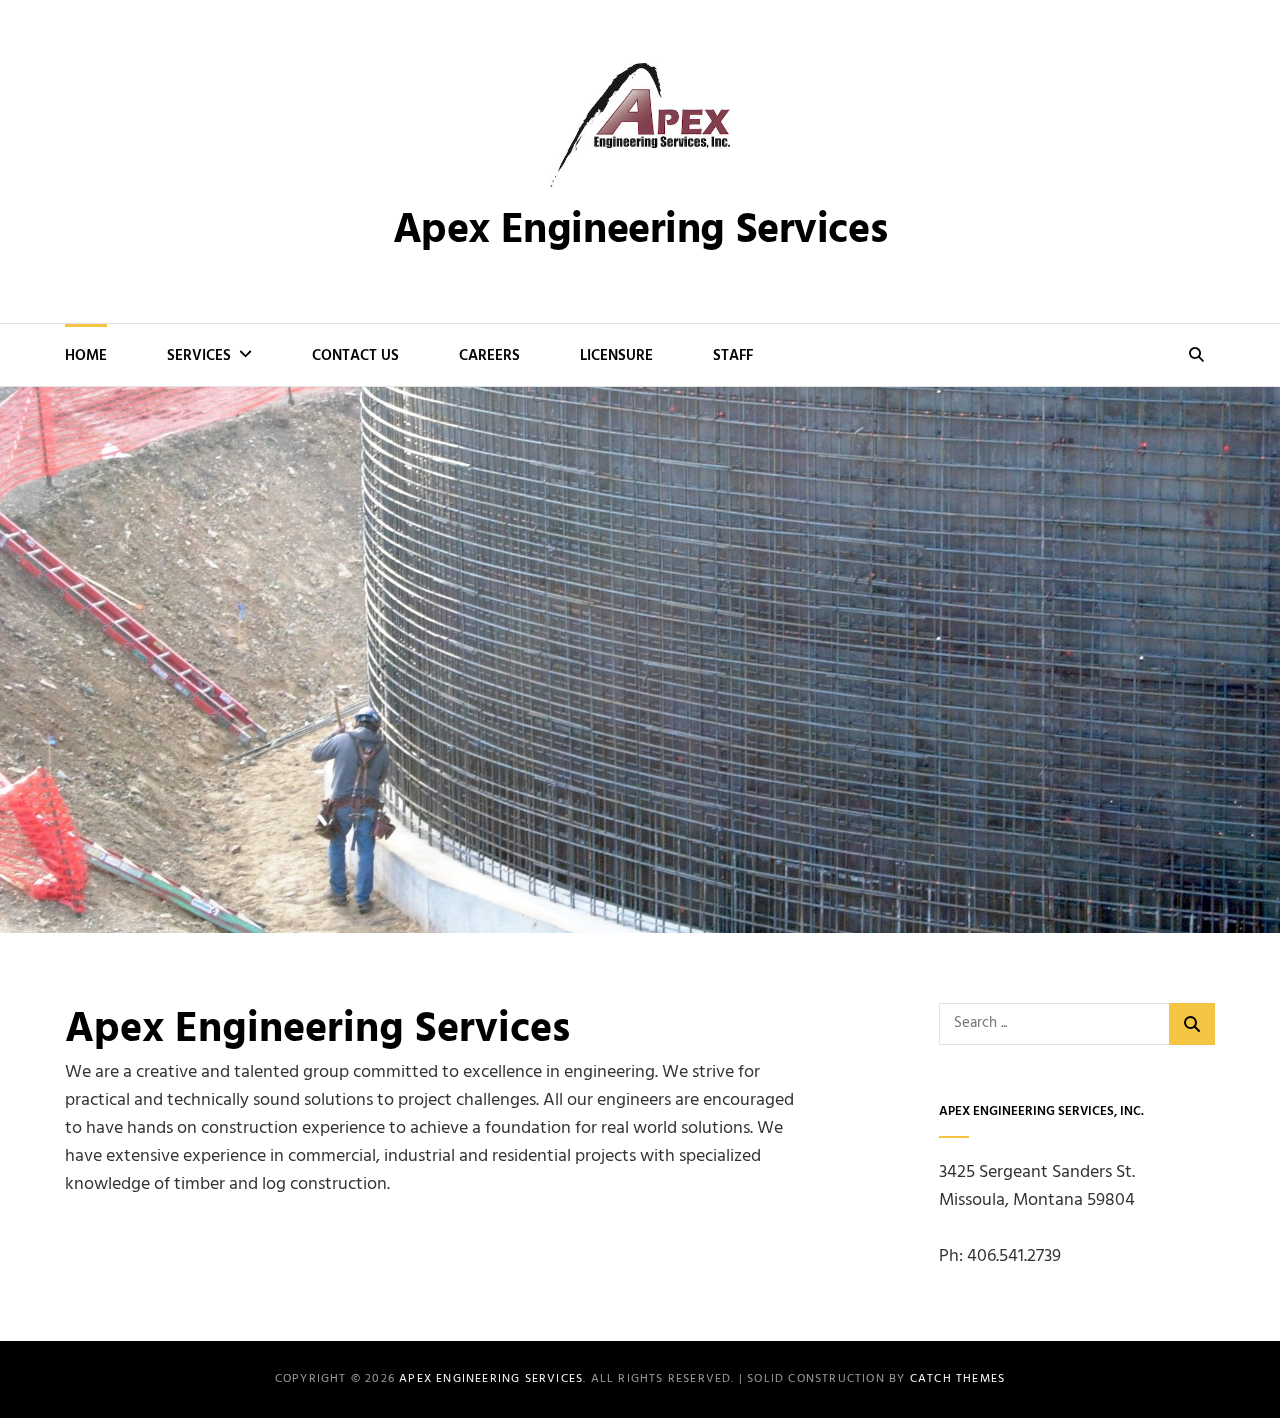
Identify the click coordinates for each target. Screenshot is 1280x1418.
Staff (733, 356)
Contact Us (355, 356)
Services (199, 356)
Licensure (616, 356)
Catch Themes (957, 1379)
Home (86, 356)
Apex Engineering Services (640, 231)
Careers (489, 356)
